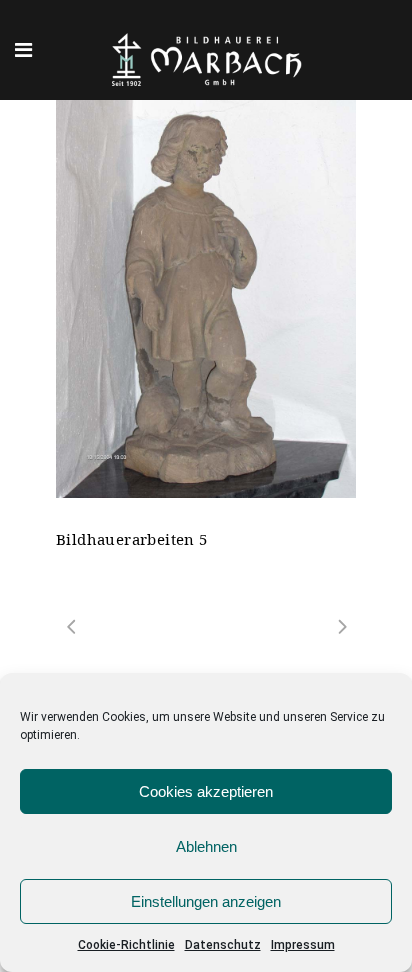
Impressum (303, 945)
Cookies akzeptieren (206, 791)
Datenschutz (223, 945)
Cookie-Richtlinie (126, 945)
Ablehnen (206, 846)
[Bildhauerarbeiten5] (206, 299)
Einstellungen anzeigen (206, 901)
